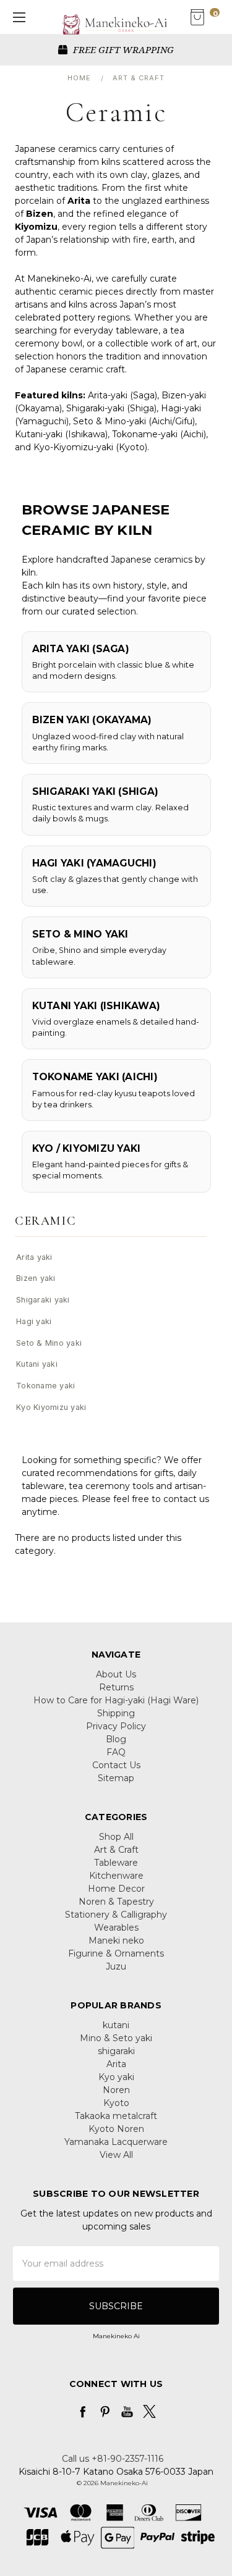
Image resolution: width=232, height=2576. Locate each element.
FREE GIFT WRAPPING (122, 49)
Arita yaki (34, 1257)
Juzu (116, 1966)
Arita (116, 2064)
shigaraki (116, 2051)
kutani (116, 2025)
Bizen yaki (36, 1278)
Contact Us (116, 1765)
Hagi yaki (34, 1321)
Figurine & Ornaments (116, 1953)
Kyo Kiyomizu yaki (51, 1407)
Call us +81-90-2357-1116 (113, 2459)
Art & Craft (116, 1850)
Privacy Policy (116, 1726)
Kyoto (116, 2103)
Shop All (116, 1837)
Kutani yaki (37, 1364)
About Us (116, 1674)
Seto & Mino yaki (49, 1343)
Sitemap (116, 1778)
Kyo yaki (116, 2077)
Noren (116, 2090)
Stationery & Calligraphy (116, 1915)
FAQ (116, 1752)
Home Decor (116, 1889)
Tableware (116, 1863)
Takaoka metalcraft (116, 2116)
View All (116, 2155)
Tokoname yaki (45, 1386)
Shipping (116, 1713)
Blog (116, 1739)
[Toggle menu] (17, 17)
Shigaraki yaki (43, 1300)
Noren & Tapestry (116, 1902)
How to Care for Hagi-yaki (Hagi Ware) (116, 1700)
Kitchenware (116, 1876)
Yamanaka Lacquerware (116, 2142)
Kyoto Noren (116, 2129)
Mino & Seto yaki (116, 2038)
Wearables (116, 1928)
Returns (116, 1687)
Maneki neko (116, 1940)
